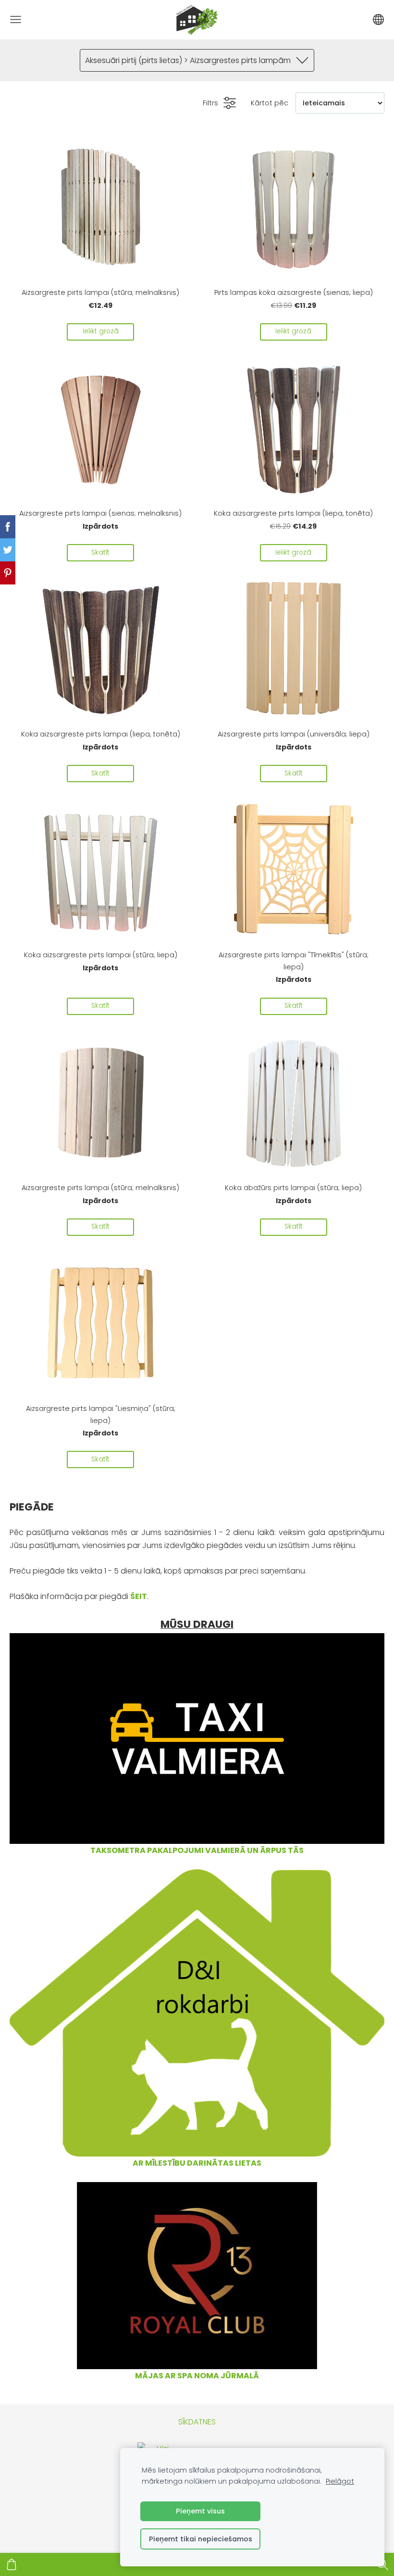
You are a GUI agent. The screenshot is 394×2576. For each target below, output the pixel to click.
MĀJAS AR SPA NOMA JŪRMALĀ (197, 2376)
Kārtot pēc (270, 103)
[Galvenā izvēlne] (16, 19)
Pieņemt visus (200, 2511)
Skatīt (100, 552)
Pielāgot (340, 2481)
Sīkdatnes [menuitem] (197, 2422)
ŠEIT (139, 1596)
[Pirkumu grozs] (12, 2564)
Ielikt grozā (101, 331)
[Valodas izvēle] (378, 19)
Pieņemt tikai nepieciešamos (201, 2539)
